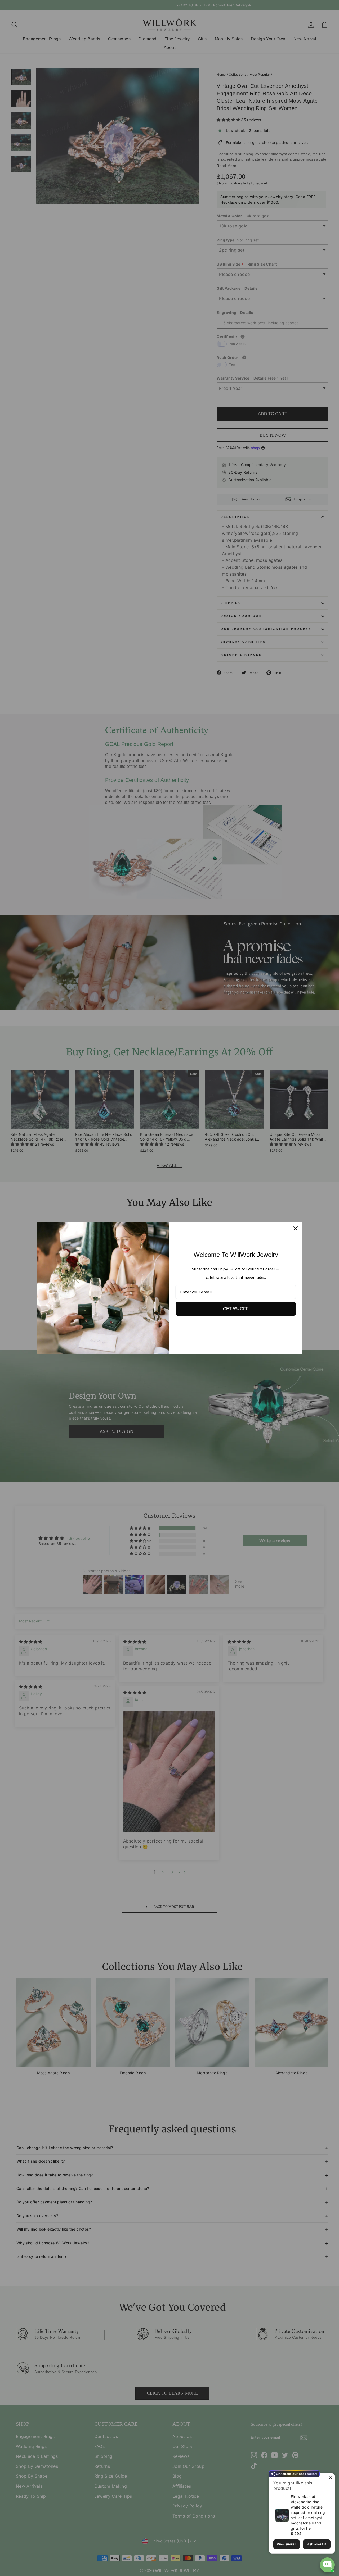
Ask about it (317, 2544)
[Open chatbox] (327, 2565)
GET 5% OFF (236, 1309)
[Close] (296, 1228)
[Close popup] (330, 2478)
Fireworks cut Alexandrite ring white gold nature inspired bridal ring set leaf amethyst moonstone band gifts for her (308, 2512)
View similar (286, 2544)
